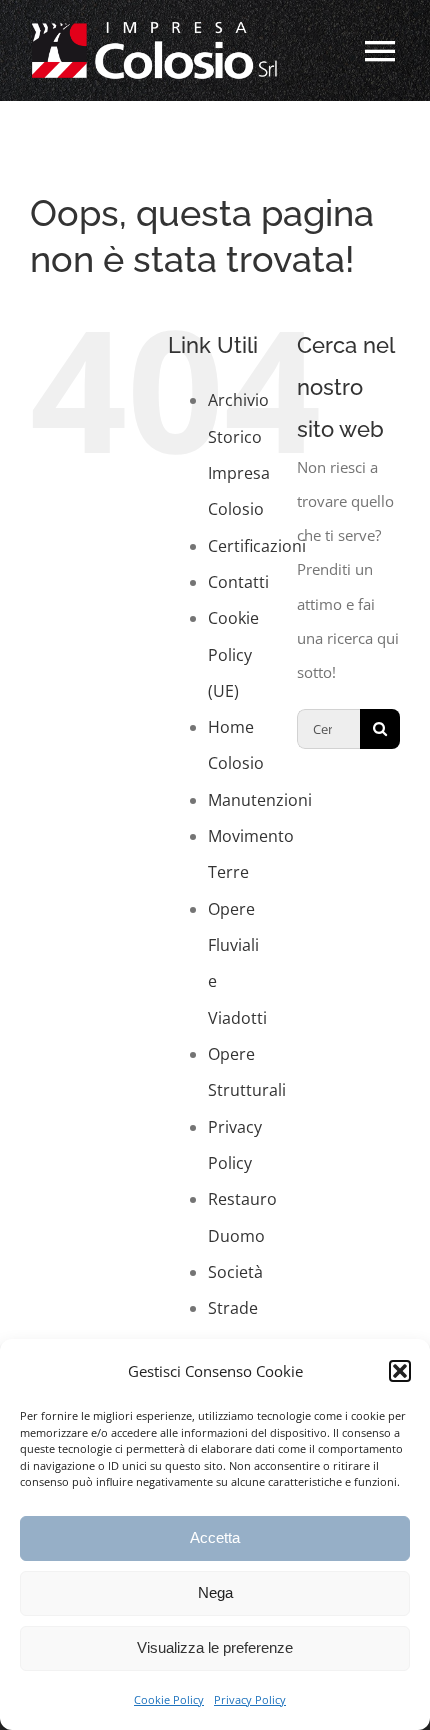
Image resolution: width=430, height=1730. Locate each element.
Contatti (238, 582)
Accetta (215, 1537)
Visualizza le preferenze (215, 1647)
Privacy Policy (250, 1699)
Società (235, 1272)
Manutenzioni (260, 800)
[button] (400, 1371)
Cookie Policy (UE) (233, 654)
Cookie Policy (169, 1699)
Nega (215, 1592)
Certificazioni (257, 546)
